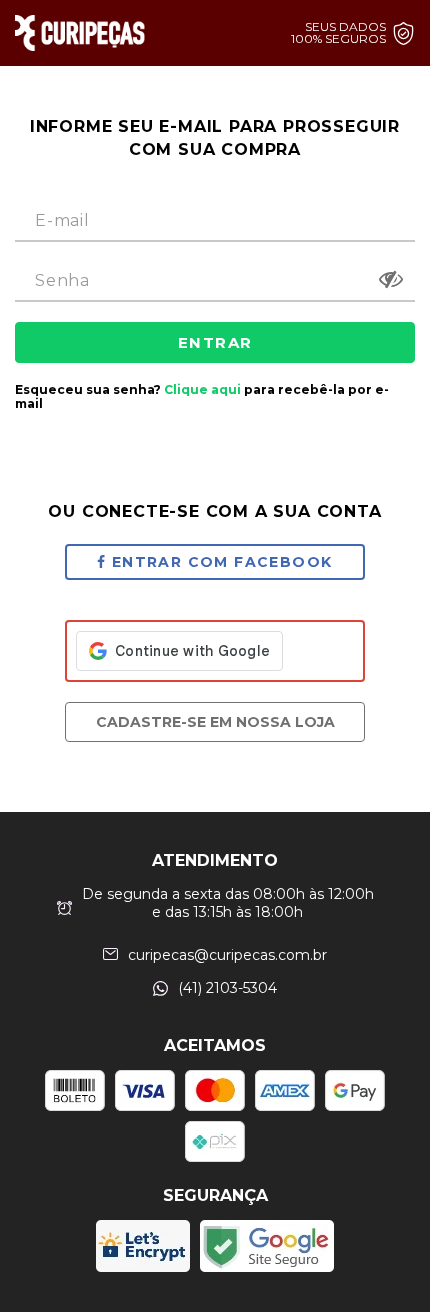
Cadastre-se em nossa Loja (215, 722)
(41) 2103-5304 (227, 988)
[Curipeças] (80, 33)
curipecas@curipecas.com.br (227, 955)
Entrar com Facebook (222, 562)
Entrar (215, 342)
